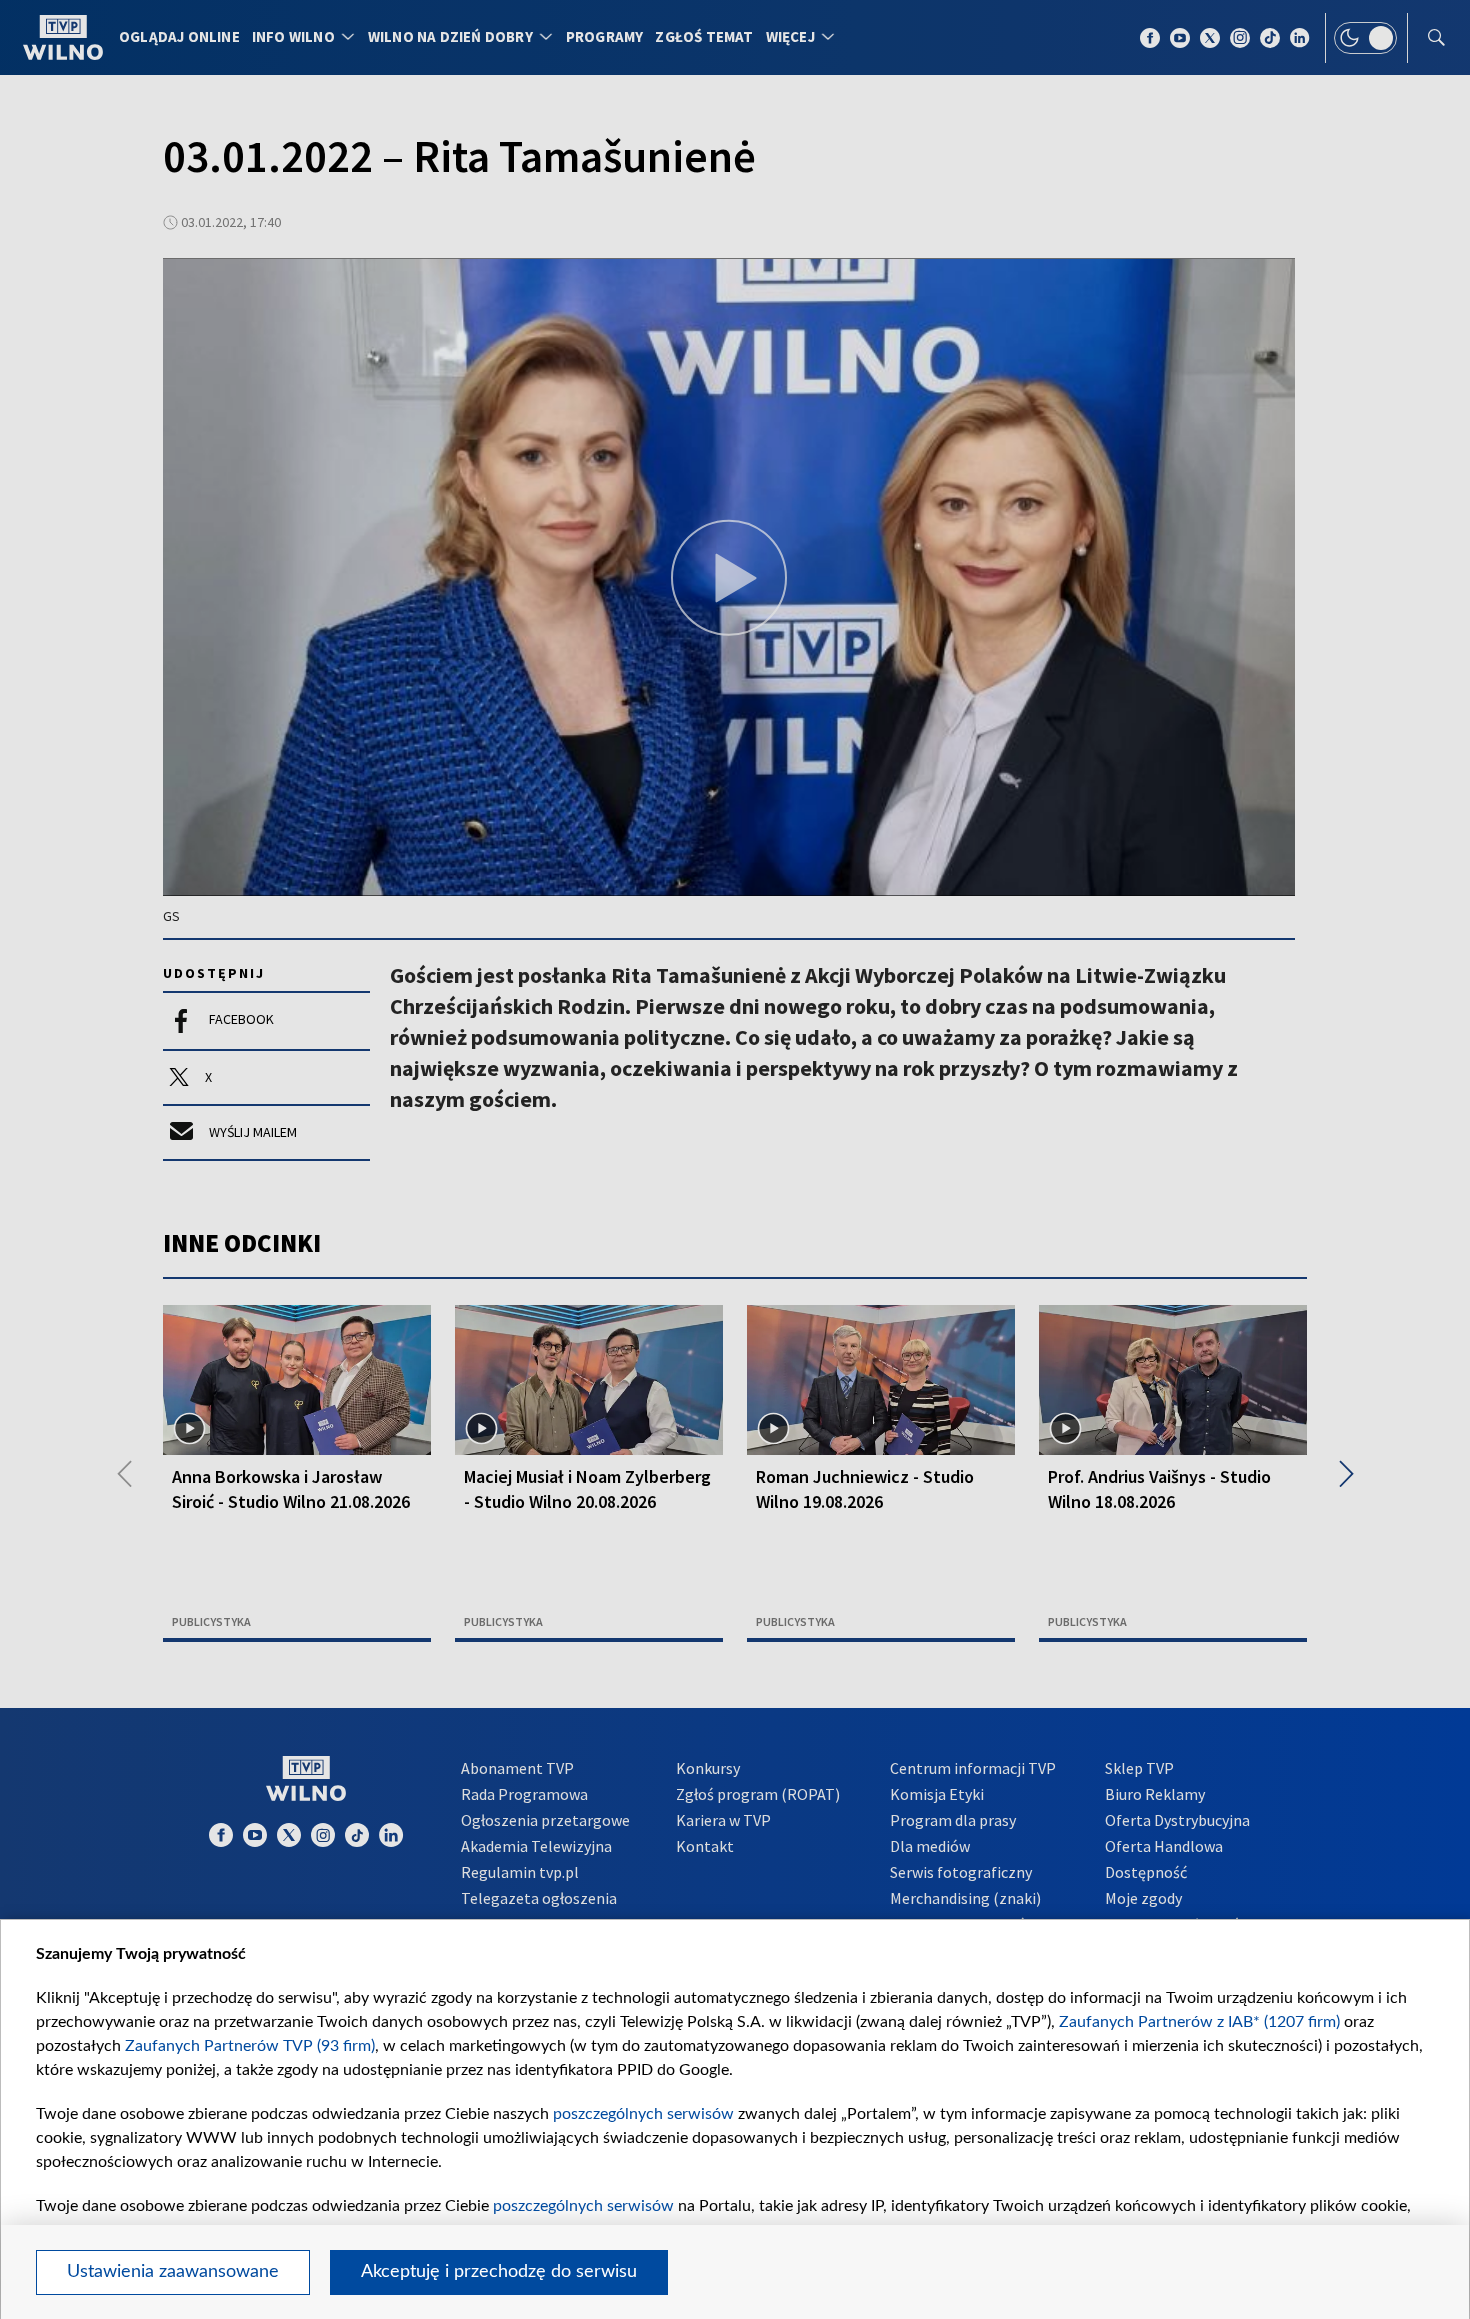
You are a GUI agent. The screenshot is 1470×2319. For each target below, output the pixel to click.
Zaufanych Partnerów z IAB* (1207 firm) (1199, 2022)
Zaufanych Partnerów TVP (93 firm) (250, 2046)
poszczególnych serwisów (643, 2114)
